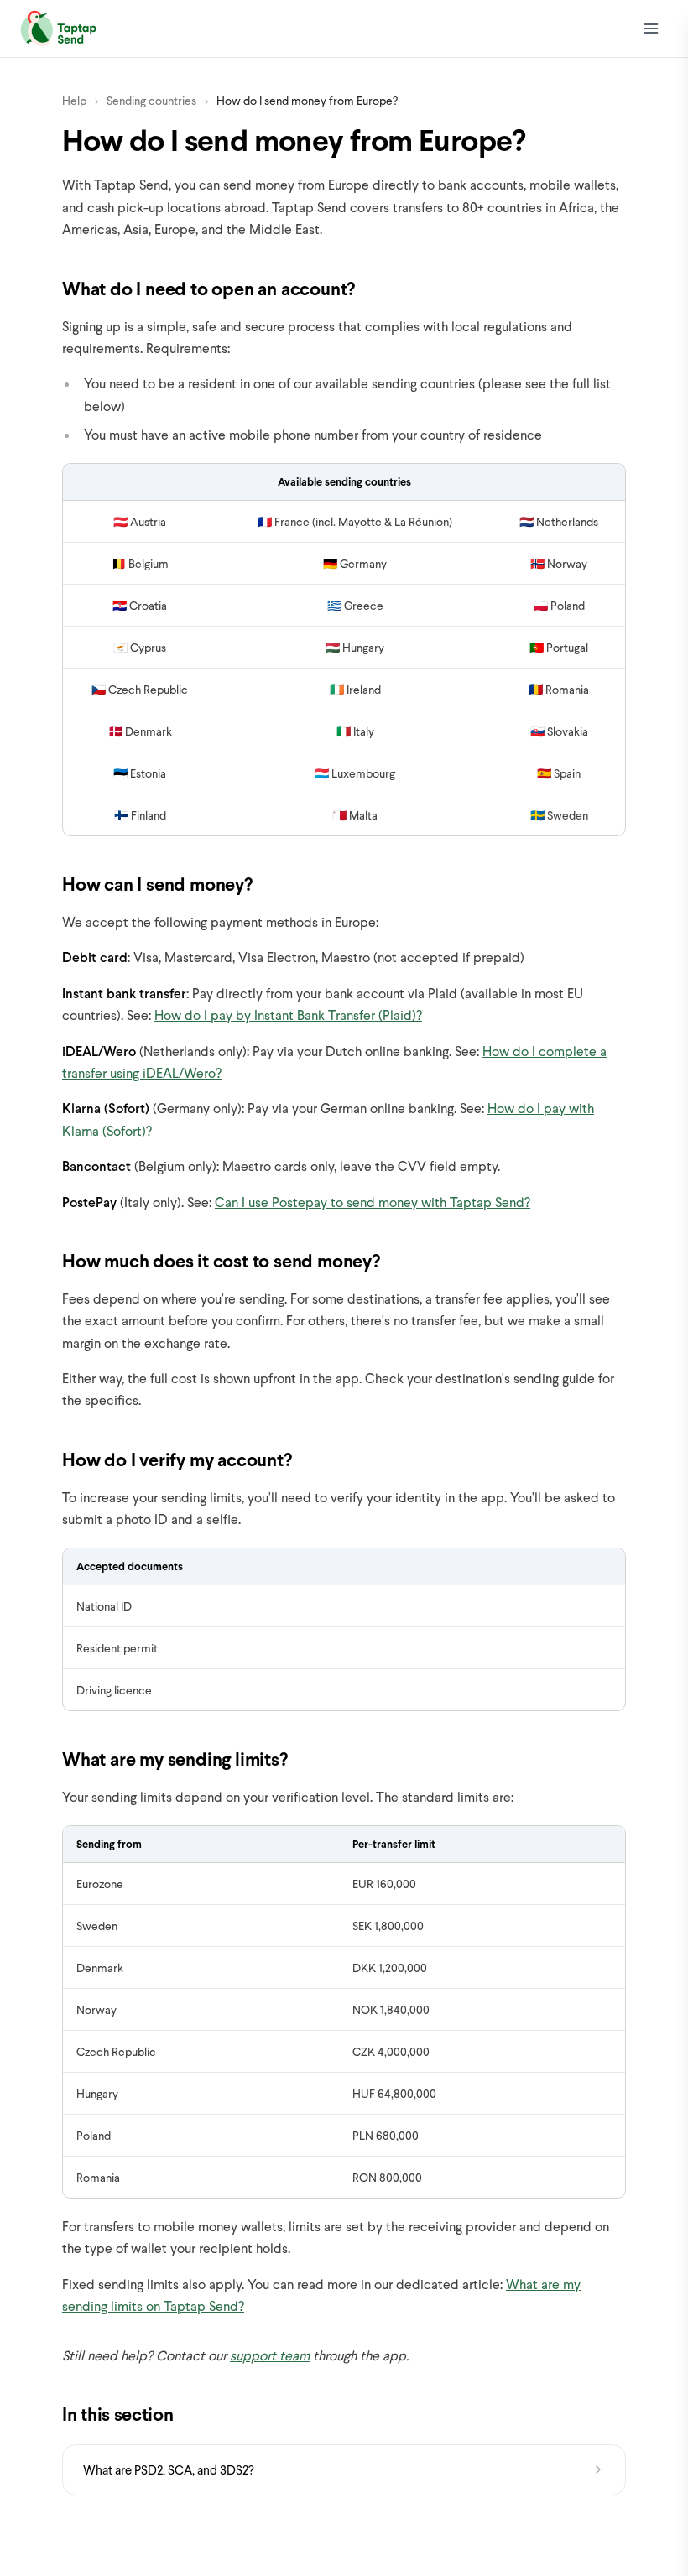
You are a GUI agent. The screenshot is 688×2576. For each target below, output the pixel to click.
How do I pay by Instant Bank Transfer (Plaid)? (288, 1015)
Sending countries (151, 100)
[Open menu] (651, 29)
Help (74, 100)
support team (270, 2355)
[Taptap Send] (58, 29)
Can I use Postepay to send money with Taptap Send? (373, 1202)
